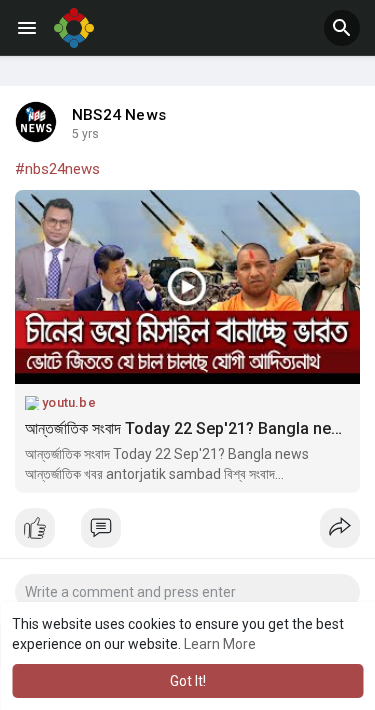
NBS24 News (119, 115)
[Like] (187, 533)
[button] (342, 28)
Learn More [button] (220, 644)
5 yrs (85, 134)
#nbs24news (57, 169)
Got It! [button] (188, 681)
